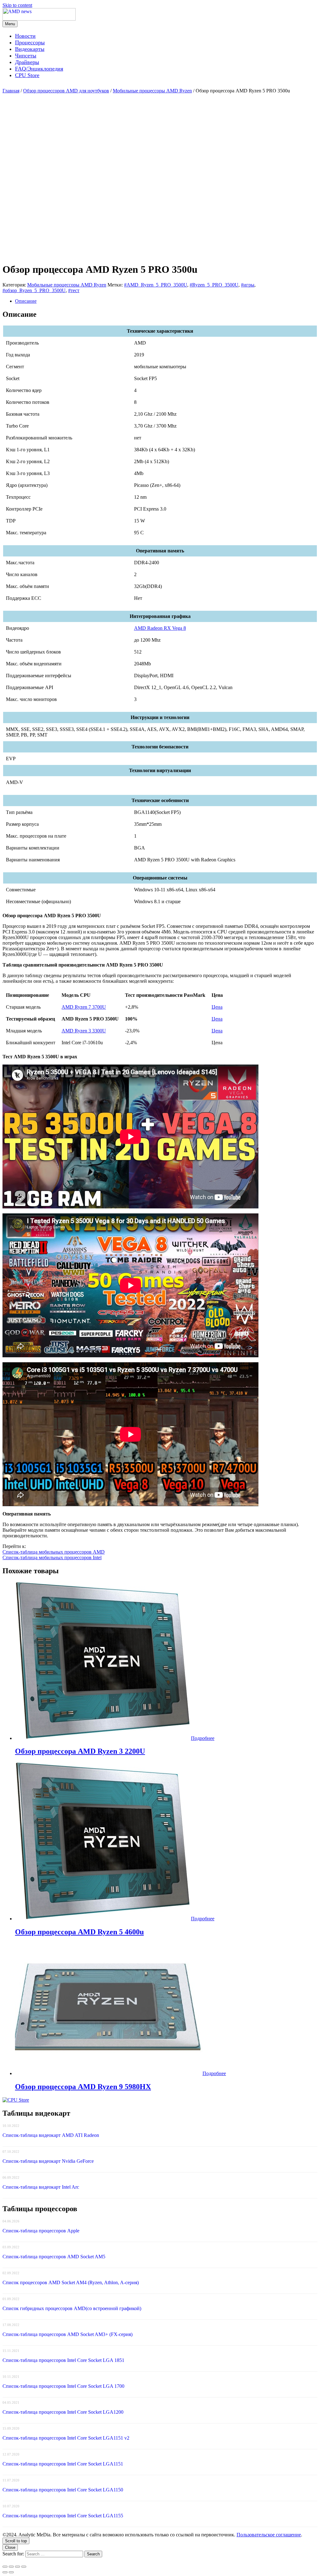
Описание (26, 301)
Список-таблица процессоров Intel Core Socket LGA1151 (63, 2464)
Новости (25, 36)
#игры (248, 285)
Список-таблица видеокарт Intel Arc (41, 2187)
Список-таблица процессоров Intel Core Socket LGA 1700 (63, 2386)
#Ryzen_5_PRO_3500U (214, 285)
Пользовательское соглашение (269, 2535)
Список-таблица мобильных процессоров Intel (52, 1557)
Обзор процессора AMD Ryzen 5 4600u (79, 1932)
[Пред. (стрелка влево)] (5, 2572)
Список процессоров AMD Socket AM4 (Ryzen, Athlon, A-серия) (71, 2282)
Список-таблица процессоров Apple (41, 2231)
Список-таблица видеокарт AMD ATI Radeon (51, 2135)
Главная (11, 91)
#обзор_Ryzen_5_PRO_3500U (34, 290)
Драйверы (27, 62)
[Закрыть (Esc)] (5, 2567)
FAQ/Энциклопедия (39, 69)
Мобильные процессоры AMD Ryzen (152, 91)
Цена (217, 1007)
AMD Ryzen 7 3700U (84, 1007)
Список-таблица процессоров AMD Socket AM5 (54, 2257)
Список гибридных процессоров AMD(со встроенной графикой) (72, 2308)
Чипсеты (26, 56)
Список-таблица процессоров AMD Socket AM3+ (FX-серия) (67, 2334)
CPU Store (27, 75)
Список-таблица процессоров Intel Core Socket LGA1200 (63, 2412)
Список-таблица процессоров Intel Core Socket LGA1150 (63, 2490)
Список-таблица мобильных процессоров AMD (54, 1552)
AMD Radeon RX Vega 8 (160, 628)
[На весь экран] (17, 2567)
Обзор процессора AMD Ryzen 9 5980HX (83, 2087)
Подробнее (203, 1738)
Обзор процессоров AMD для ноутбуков (66, 91)
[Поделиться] (11, 2567)
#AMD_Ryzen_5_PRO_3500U (156, 285)
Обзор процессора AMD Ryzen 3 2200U (80, 1751)
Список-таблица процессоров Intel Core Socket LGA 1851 (63, 2360)
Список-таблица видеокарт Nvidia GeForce (48, 2161)
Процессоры (30, 42)
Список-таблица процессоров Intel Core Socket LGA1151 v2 (66, 2438)
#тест (74, 290)
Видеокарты (30, 49)
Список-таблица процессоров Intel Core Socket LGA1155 (63, 2516)
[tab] (166, 301)
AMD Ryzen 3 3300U (84, 1031)
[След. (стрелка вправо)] (11, 2572)
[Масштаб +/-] (24, 2567)
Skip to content (17, 5)
